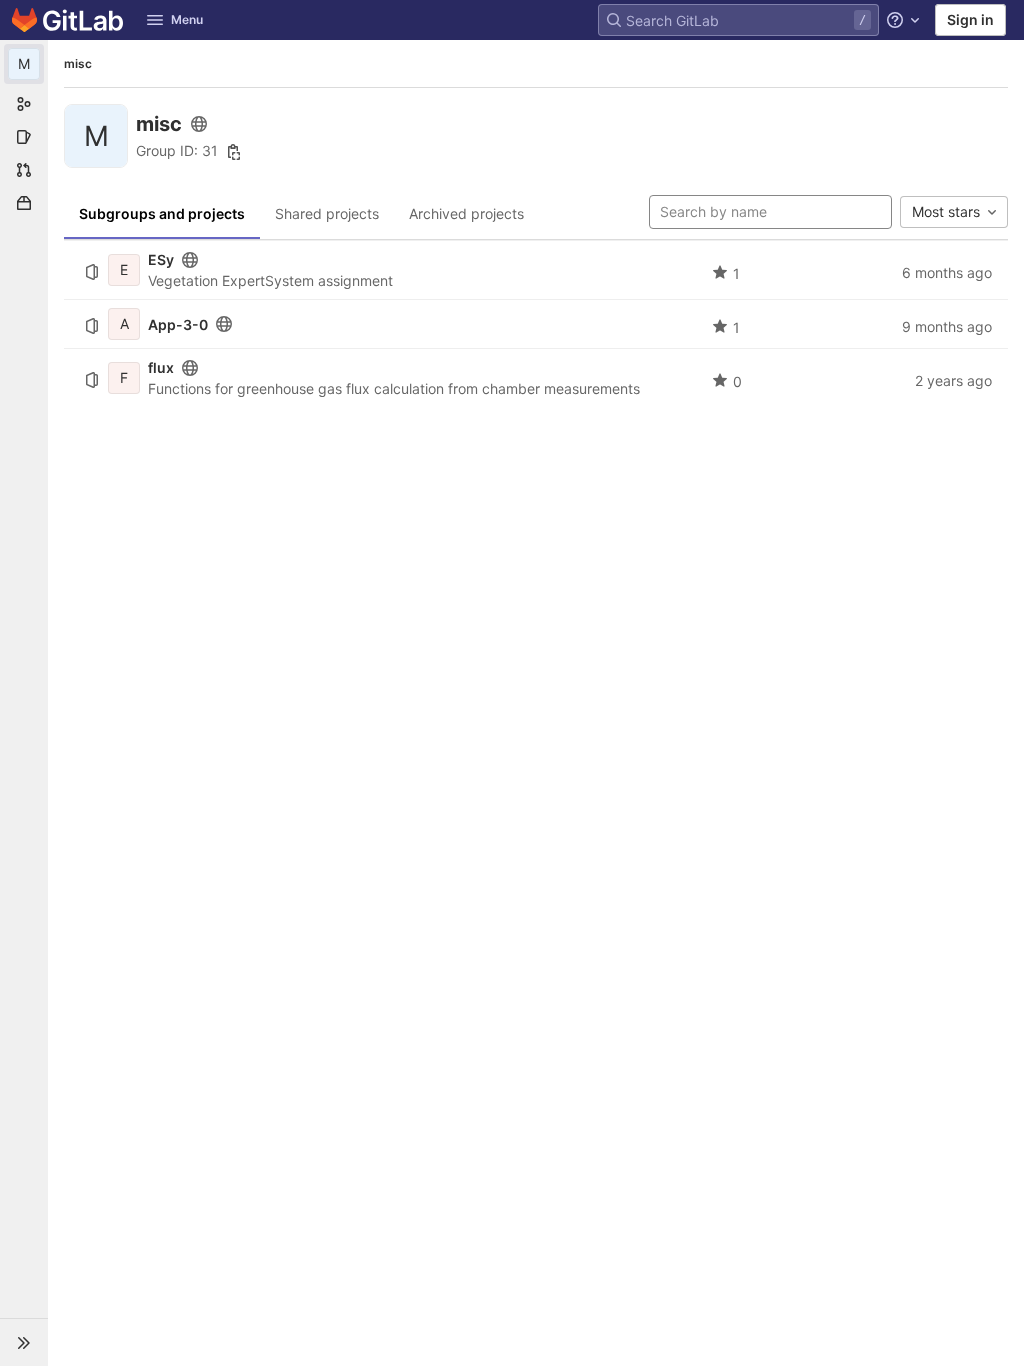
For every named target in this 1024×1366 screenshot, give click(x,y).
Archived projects (466, 213)
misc (78, 63)
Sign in (970, 19)
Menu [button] (187, 19)
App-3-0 (178, 324)
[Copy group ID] (234, 152)
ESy (161, 259)
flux (161, 367)
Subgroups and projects (162, 213)
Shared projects (327, 213)
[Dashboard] (67, 20)
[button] (24, 1342)
